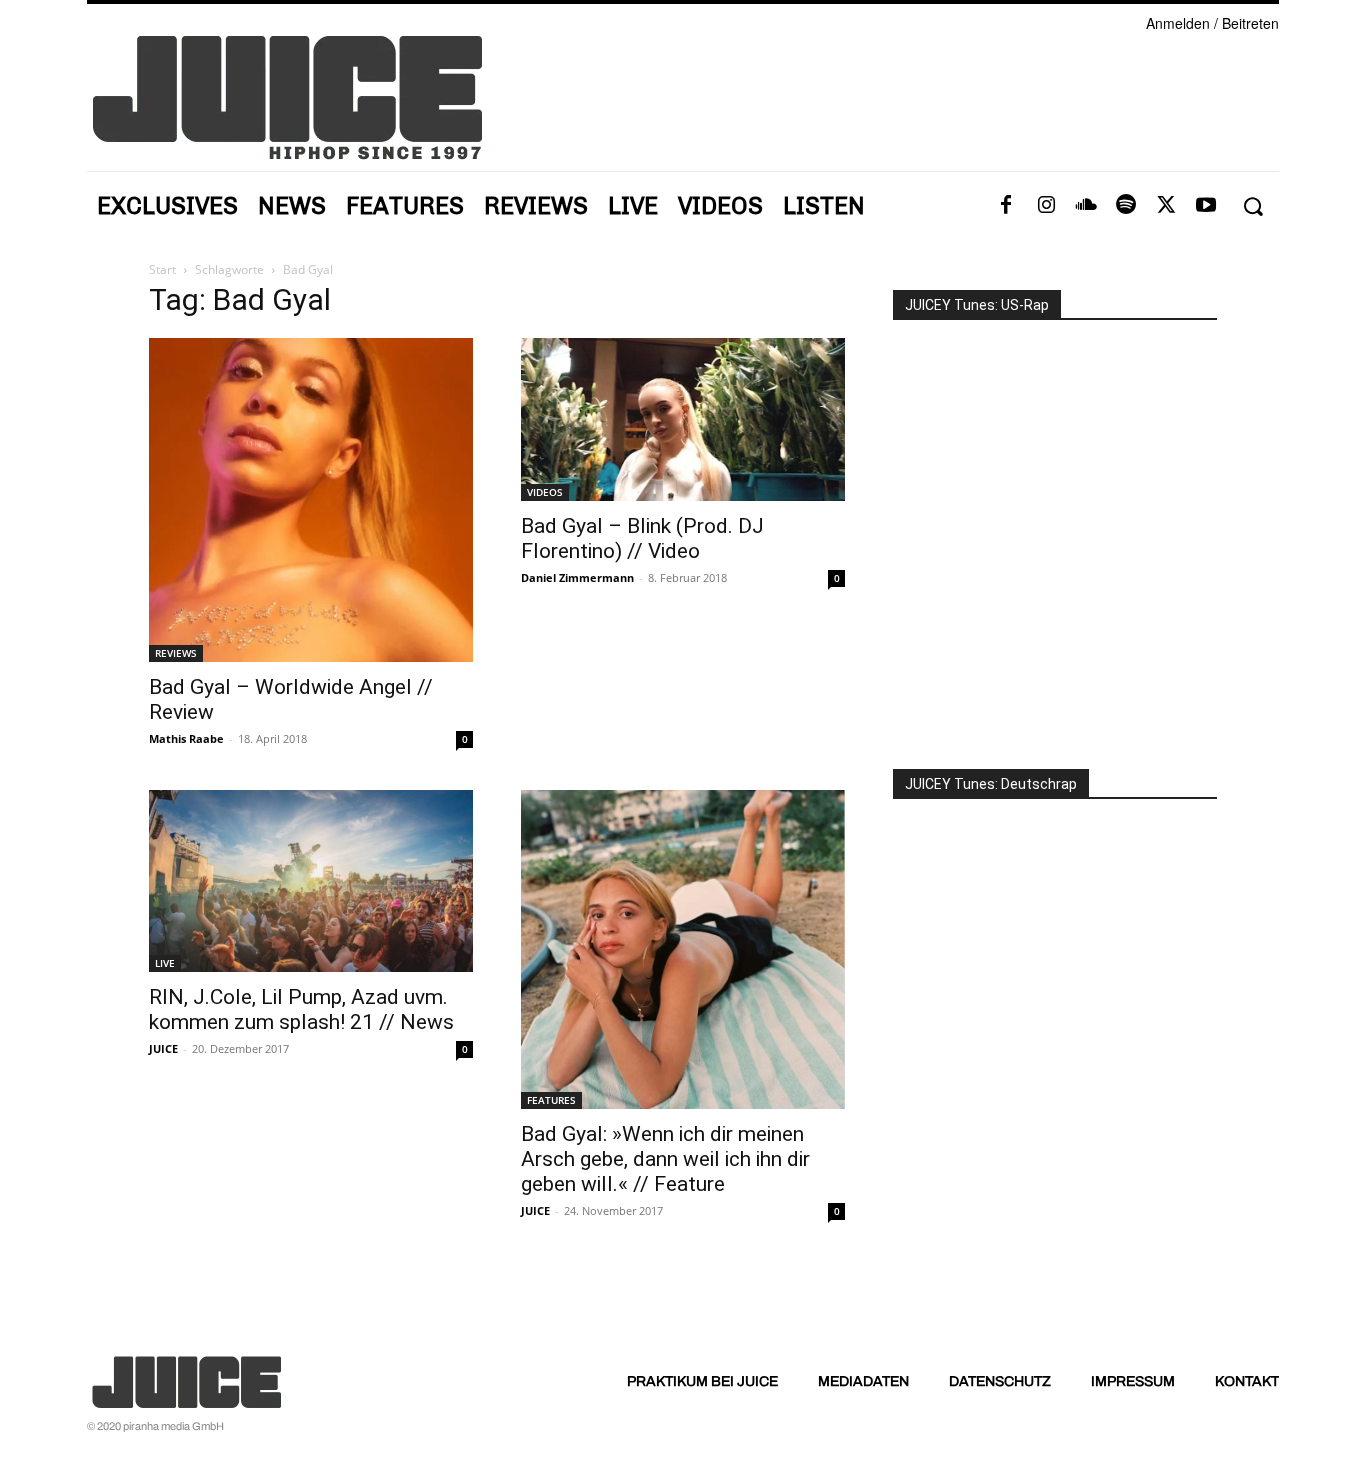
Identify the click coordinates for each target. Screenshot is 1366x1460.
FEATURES (551, 1100)
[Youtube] (1206, 206)
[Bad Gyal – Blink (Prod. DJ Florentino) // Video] (683, 419)
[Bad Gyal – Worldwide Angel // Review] (311, 500)
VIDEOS (545, 492)
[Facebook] (1006, 206)
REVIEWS (176, 653)
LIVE (165, 963)
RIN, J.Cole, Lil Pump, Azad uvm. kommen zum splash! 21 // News (301, 1009)
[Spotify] (1126, 206)
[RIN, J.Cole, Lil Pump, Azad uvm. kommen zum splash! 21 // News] (311, 881)
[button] (1252, 206)
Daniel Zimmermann (577, 577)
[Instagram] (1046, 206)
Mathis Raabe (186, 738)
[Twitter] (1166, 206)
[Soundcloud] (1086, 206)
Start (162, 269)
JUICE (163, 1048)
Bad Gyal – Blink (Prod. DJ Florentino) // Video (642, 538)
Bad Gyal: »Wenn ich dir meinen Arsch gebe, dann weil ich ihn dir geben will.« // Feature (665, 1159)
